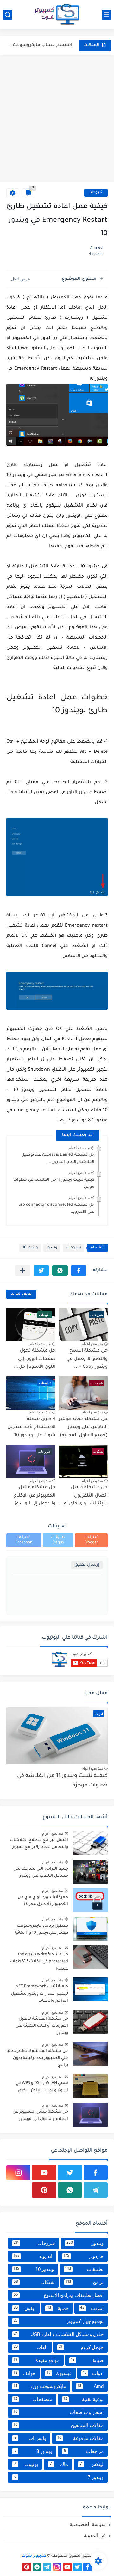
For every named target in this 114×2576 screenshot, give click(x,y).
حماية (58, 2308)
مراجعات (84, 2451)
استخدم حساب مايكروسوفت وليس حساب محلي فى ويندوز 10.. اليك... (41, 45)
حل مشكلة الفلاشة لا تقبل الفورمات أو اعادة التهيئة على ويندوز (42, 2026)
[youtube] (44, 2173)
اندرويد (33, 2256)
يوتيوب (26, 2464)
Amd (91, 2386)
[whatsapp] (70, 2190)
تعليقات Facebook (24, 1540)
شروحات (96, 193)
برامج (85, 2282)
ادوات (93, 2373)
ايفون (25, 2308)
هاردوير (84, 2256)
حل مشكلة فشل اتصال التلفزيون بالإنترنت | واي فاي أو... (83, 1496)
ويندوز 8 (33, 2451)
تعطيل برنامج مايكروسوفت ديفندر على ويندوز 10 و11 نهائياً (41, 1930)
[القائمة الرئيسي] (106, 15)
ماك (59, 2464)
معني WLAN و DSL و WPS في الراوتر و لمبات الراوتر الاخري (42, 2087)
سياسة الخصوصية (88, 2524)
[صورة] (90, 1843)
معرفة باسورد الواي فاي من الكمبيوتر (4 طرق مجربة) (43, 1901)
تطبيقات (85, 2269)
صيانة (87, 2360)
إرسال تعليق (87, 1565)
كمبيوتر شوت (34, 2556)
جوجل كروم (81, 2347)
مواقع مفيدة (37, 2360)
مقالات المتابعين (59, 2425)
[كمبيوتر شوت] (57, 15)
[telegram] (96, 2190)
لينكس (92, 2464)
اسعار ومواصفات (59, 2412)
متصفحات (33, 2399)
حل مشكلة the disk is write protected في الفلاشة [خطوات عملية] (39, 1962)
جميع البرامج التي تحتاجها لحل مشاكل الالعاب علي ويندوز (41, 1872)
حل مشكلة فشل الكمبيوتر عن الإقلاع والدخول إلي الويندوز (35, 1496)
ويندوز (52, 1248)
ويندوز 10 (30, 1248)
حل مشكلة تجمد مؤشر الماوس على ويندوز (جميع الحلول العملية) (83, 1428)
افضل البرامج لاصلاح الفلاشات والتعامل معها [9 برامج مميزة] (39, 1844)
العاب (31, 2347)
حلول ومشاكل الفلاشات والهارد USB (59, 2334)
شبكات (34, 2282)
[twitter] (70, 2173)
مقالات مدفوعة (81, 2438)
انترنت (92, 2308)
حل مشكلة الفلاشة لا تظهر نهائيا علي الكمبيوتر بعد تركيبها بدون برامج (37, 2058)
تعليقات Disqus (58, 1540)
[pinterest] (44, 2190)
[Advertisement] (57, 119)
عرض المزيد (21, 1294)
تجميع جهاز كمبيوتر (59, 2321)
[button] (79, 1271)
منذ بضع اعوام (79, 1148)
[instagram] (18, 2173)
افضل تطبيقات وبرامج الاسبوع (59, 2295)
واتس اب (30, 2438)
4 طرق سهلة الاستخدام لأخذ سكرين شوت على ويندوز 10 (31, 1428)
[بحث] (8, 15)
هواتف (25, 2373)
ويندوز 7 (59, 2477)
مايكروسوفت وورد (40, 2386)
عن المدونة (95, 2535)
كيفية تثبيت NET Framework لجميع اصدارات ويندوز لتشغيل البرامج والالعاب (40, 1994)
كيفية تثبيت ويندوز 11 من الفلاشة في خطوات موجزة (62, 1781)
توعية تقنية (84, 2399)
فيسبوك (59, 2373)
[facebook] (96, 2173)
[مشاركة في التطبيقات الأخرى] (23, 1271)
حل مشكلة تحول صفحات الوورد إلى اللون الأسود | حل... (35, 1359)
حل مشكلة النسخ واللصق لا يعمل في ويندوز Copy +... (87, 1359)
